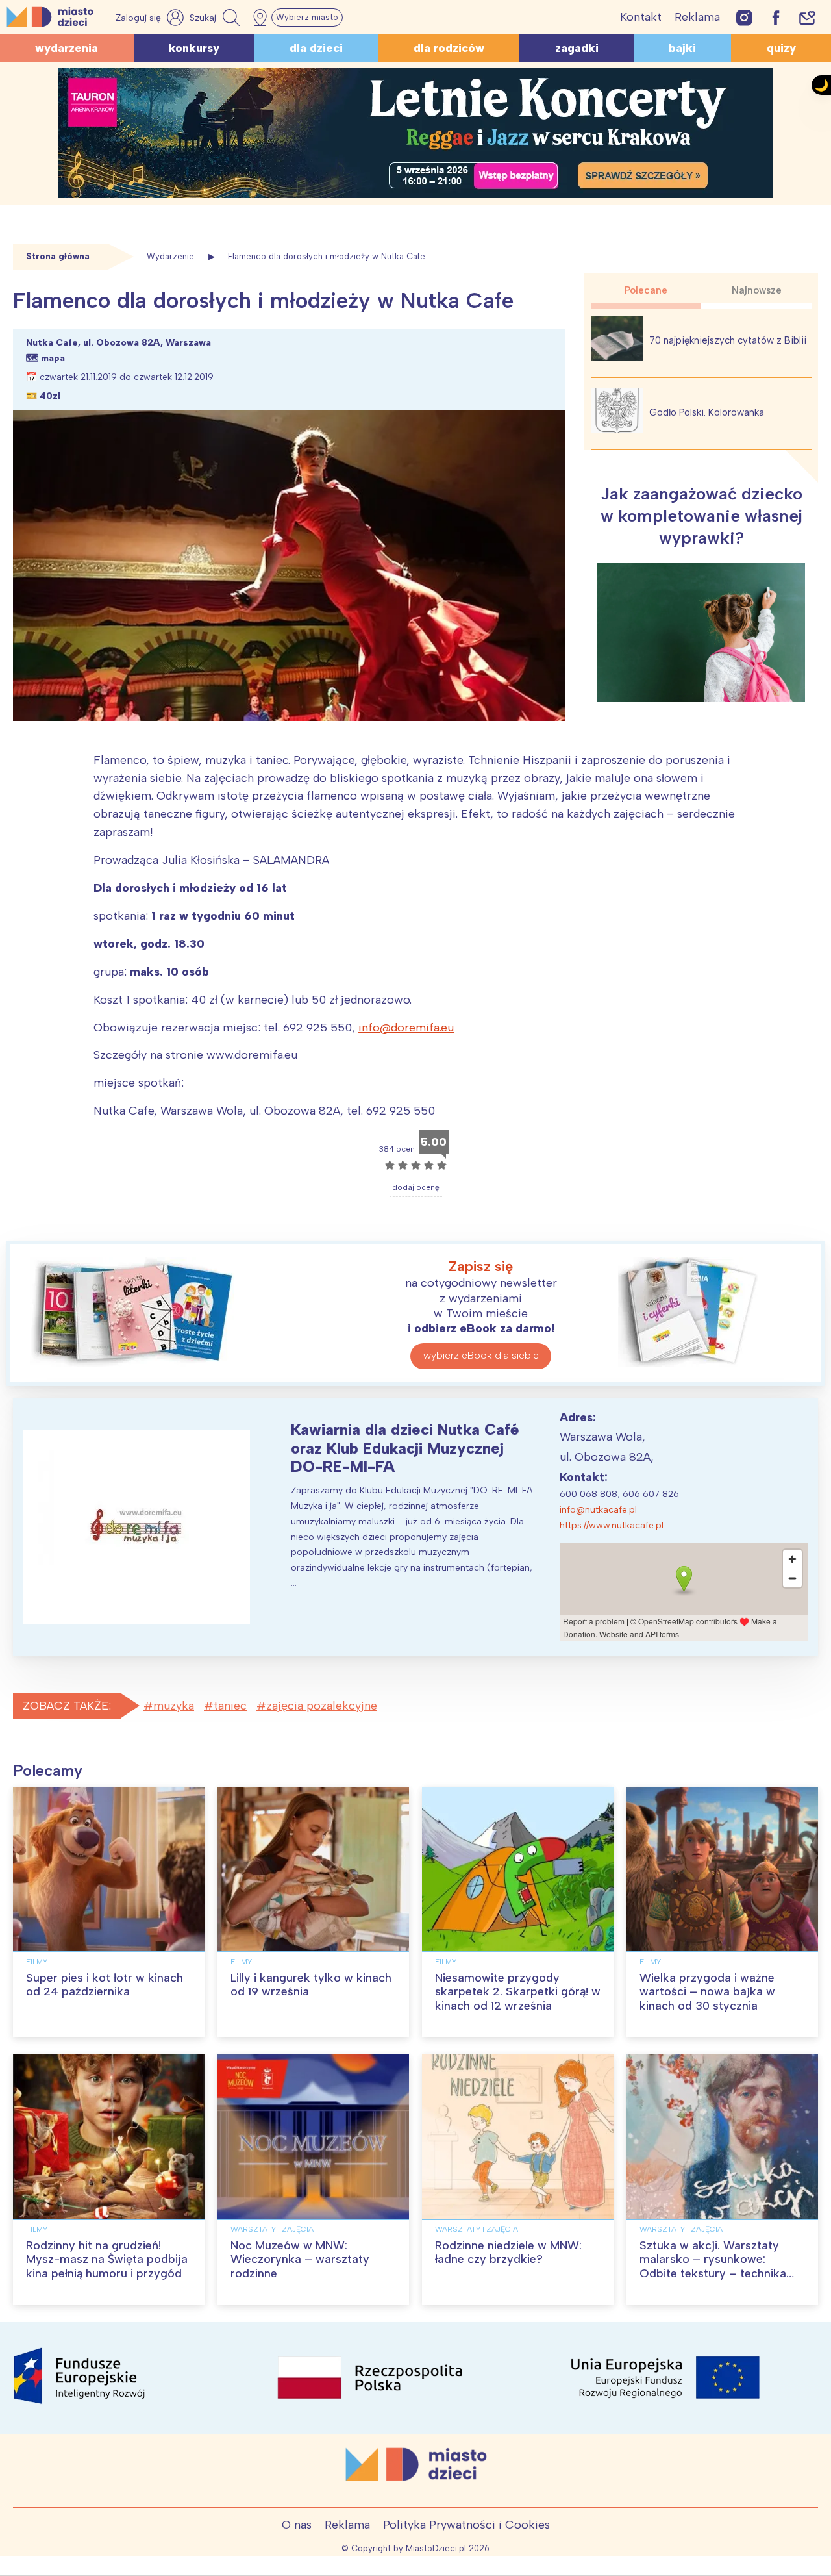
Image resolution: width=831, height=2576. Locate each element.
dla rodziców (449, 48)
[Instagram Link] (744, 17)
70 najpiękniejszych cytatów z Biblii (728, 340)
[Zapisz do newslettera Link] (807, 17)
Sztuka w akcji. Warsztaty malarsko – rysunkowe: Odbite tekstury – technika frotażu (713, 2267)
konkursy (194, 48)
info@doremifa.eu (406, 1028)
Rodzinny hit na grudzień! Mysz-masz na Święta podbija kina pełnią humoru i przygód (107, 2259)
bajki (682, 48)
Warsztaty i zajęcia (272, 2229)
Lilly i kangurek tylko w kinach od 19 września (311, 1985)
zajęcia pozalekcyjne (322, 1706)
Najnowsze (757, 290)
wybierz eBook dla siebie (481, 1355)
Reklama (697, 17)
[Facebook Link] (776, 17)
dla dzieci (316, 48)
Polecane (646, 290)
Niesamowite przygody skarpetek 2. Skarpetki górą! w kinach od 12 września (518, 1992)
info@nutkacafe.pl (598, 1510)
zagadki (577, 48)
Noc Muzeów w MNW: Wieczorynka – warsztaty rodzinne (300, 2259)
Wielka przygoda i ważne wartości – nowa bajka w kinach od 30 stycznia (707, 1992)
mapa (53, 358)
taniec (230, 1706)
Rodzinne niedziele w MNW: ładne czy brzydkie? (508, 2253)
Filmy (37, 1962)
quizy (781, 48)
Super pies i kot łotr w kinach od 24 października (105, 1985)
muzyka (174, 1706)
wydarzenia (67, 48)
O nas (297, 2525)
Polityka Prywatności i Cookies (466, 2525)
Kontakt (641, 17)
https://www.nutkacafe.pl (612, 1525)
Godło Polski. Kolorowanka (707, 412)
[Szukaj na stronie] (216, 18)
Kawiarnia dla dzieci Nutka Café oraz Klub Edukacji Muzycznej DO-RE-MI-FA (405, 1448)
